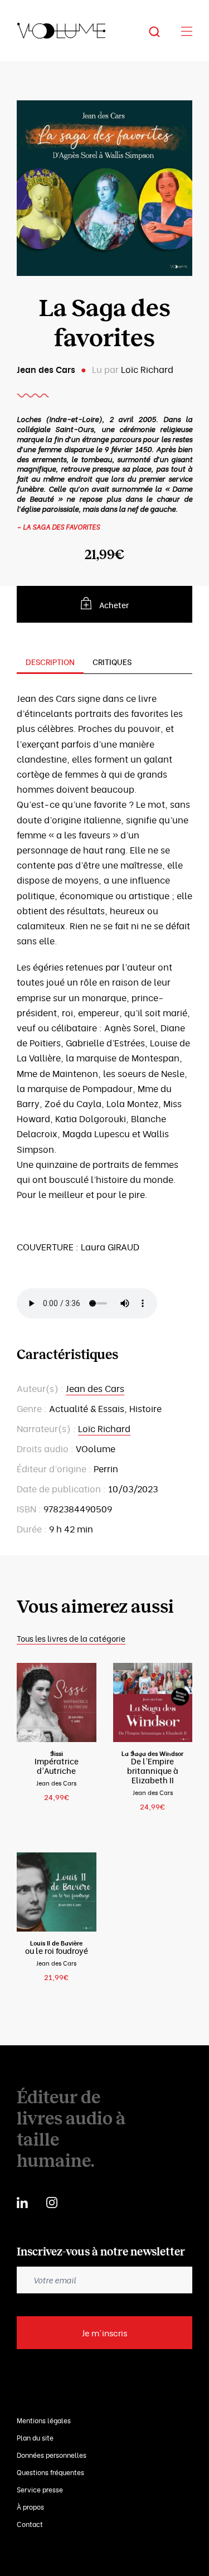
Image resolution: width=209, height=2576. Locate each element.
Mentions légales (44, 2420)
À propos (30, 2507)
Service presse (40, 2489)
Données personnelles (52, 2455)
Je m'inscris (104, 2332)
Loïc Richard (147, 369)
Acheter (114, 605)
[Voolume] (61, 31)
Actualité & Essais (87, 1408)
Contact (30, 2524)
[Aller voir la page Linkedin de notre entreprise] (22, 2201)
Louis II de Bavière (56, 1943)
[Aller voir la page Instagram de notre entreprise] (52, 2201)
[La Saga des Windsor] (153, 1703)
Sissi (57, 1753)
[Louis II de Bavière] (57, 1891)
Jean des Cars (46, 369)
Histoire (145, 1408)
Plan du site (35, 2437)
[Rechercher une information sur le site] (163, 31)
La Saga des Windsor (152, 1753)
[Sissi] (57, 1703)
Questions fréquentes (50, 2472)
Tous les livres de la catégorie (71, 1638)
